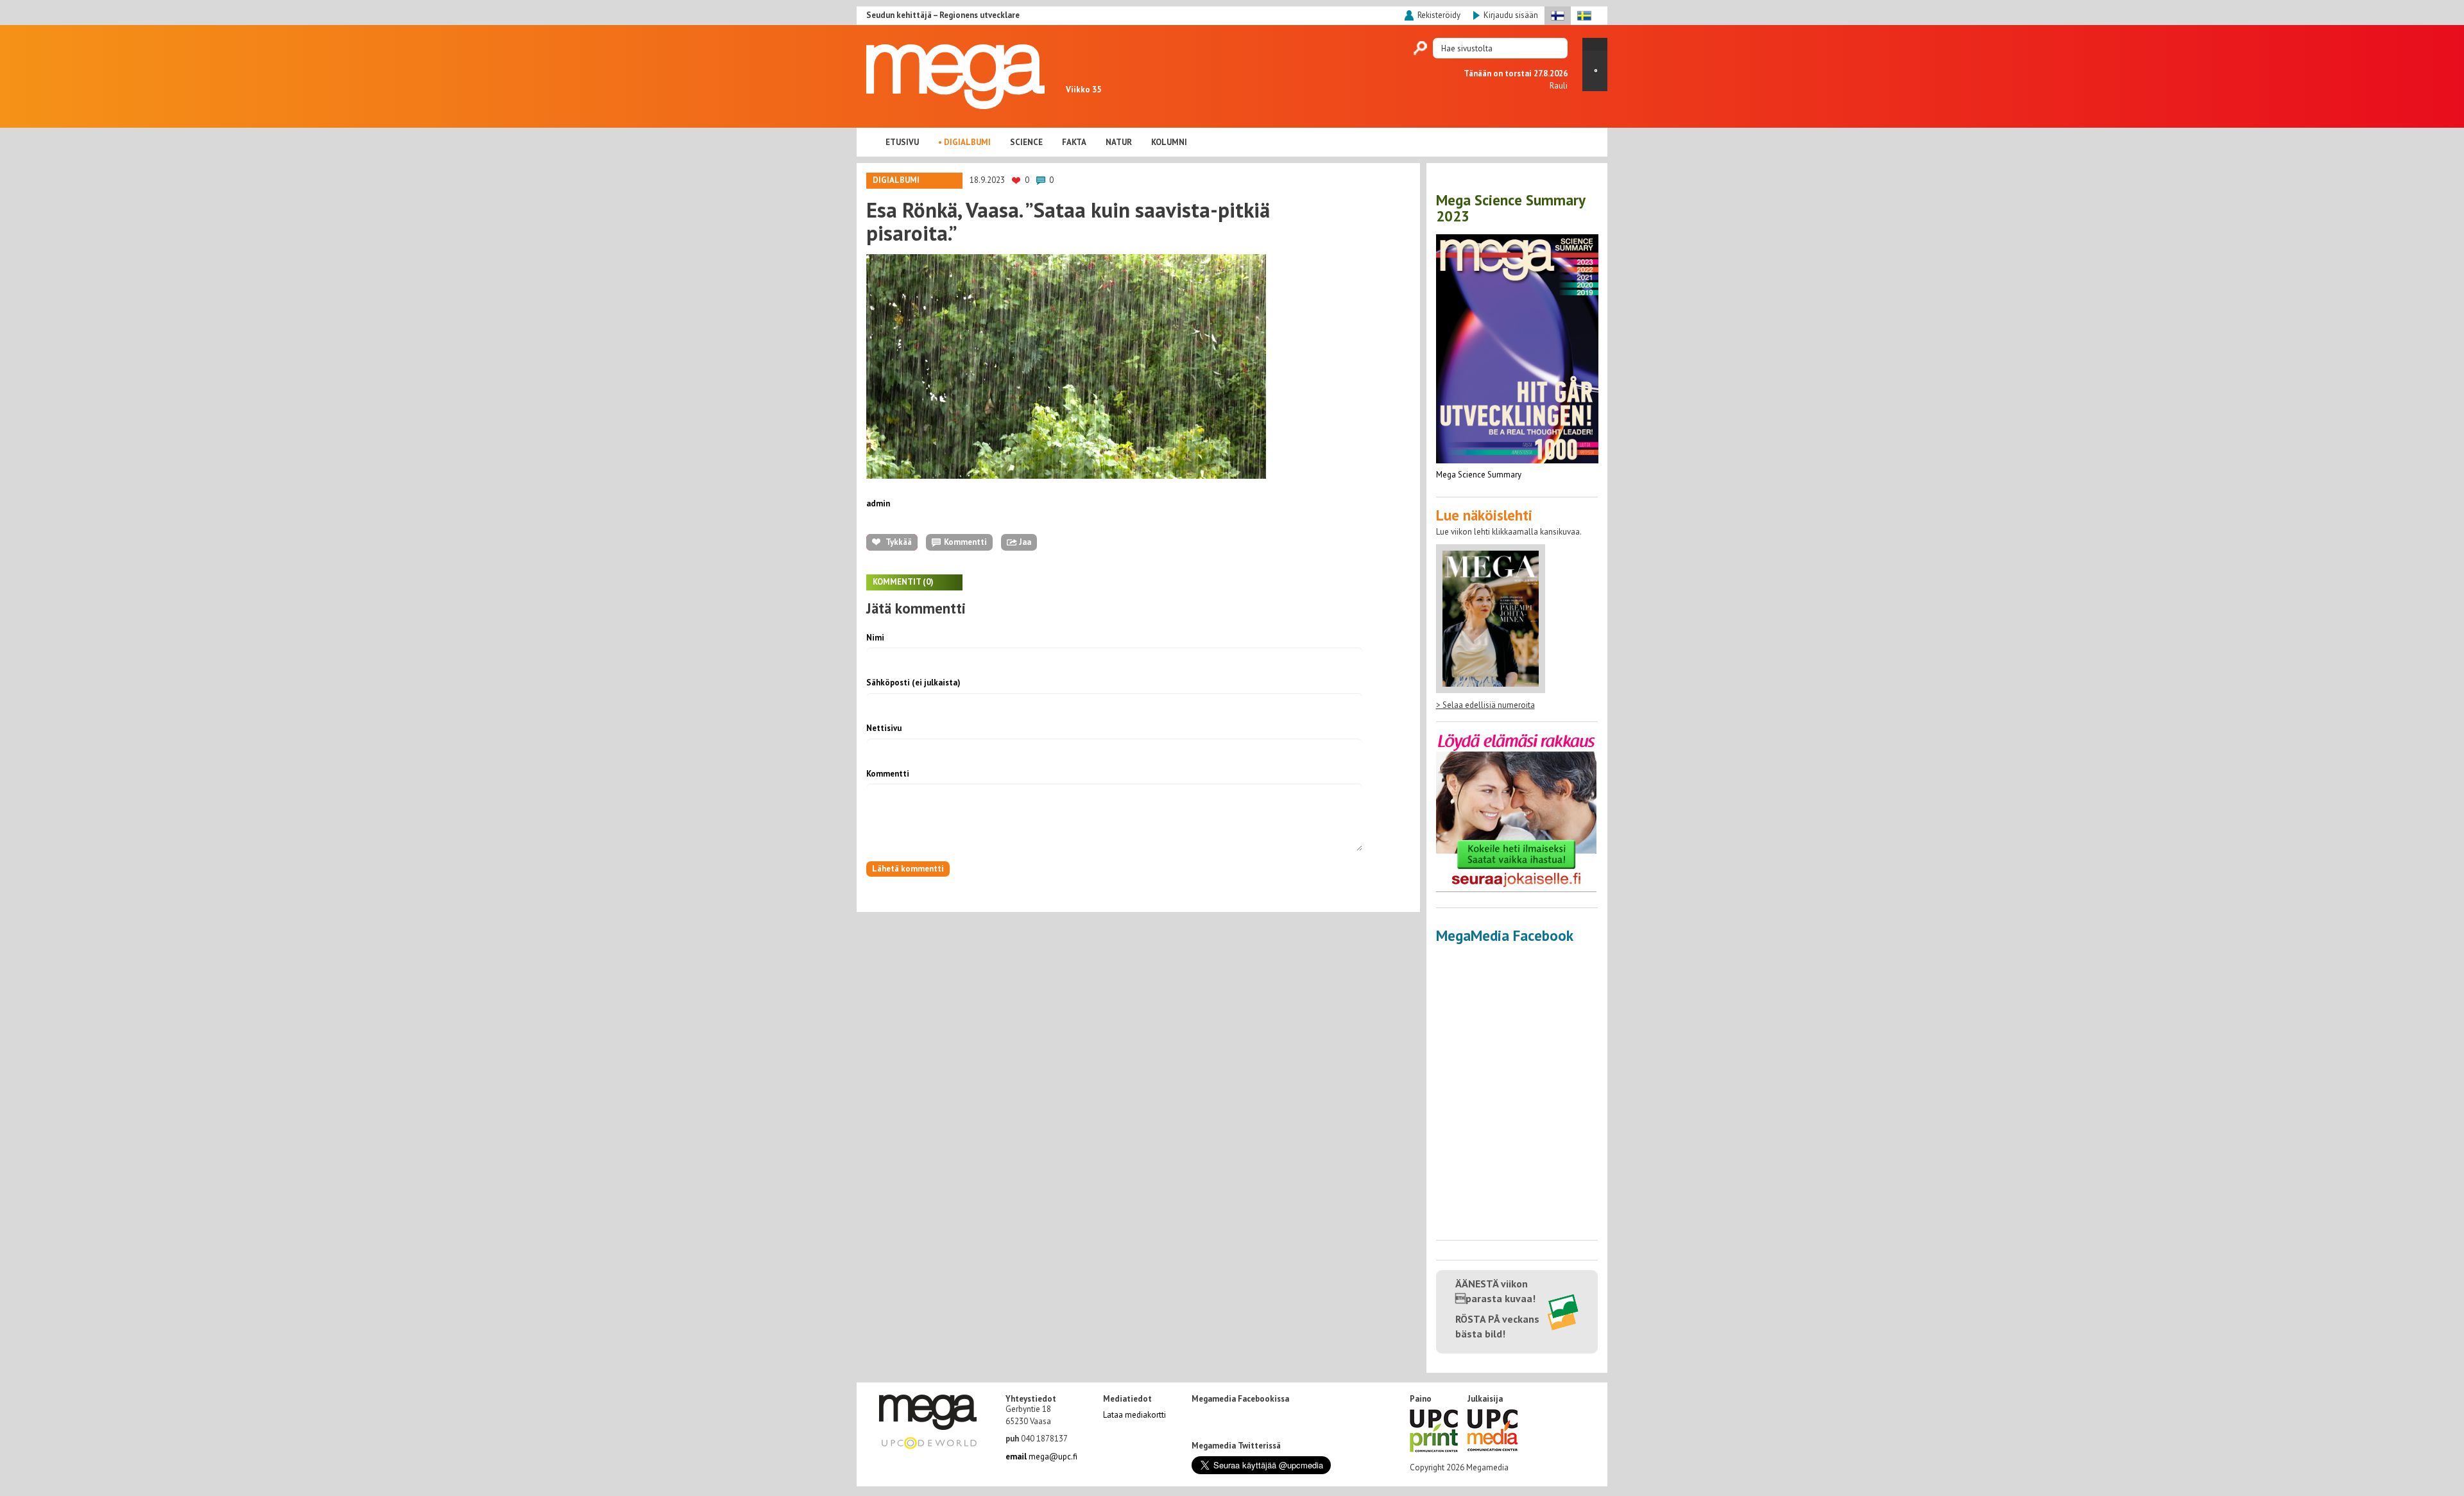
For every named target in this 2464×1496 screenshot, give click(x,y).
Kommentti (888, 774)
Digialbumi (967, 142)
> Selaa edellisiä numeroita (1485, 705)
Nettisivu (884, 728)
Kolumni (1169, 142)
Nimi (875, 638)
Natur (1119, 142)
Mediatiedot (1127, 1399)
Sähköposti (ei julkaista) (913, 683)
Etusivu (902, 142)
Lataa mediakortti (1134, 1415)
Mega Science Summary (1479, 475)
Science (1026, 142)
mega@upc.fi (1041, 1457)
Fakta (1074, 142)
